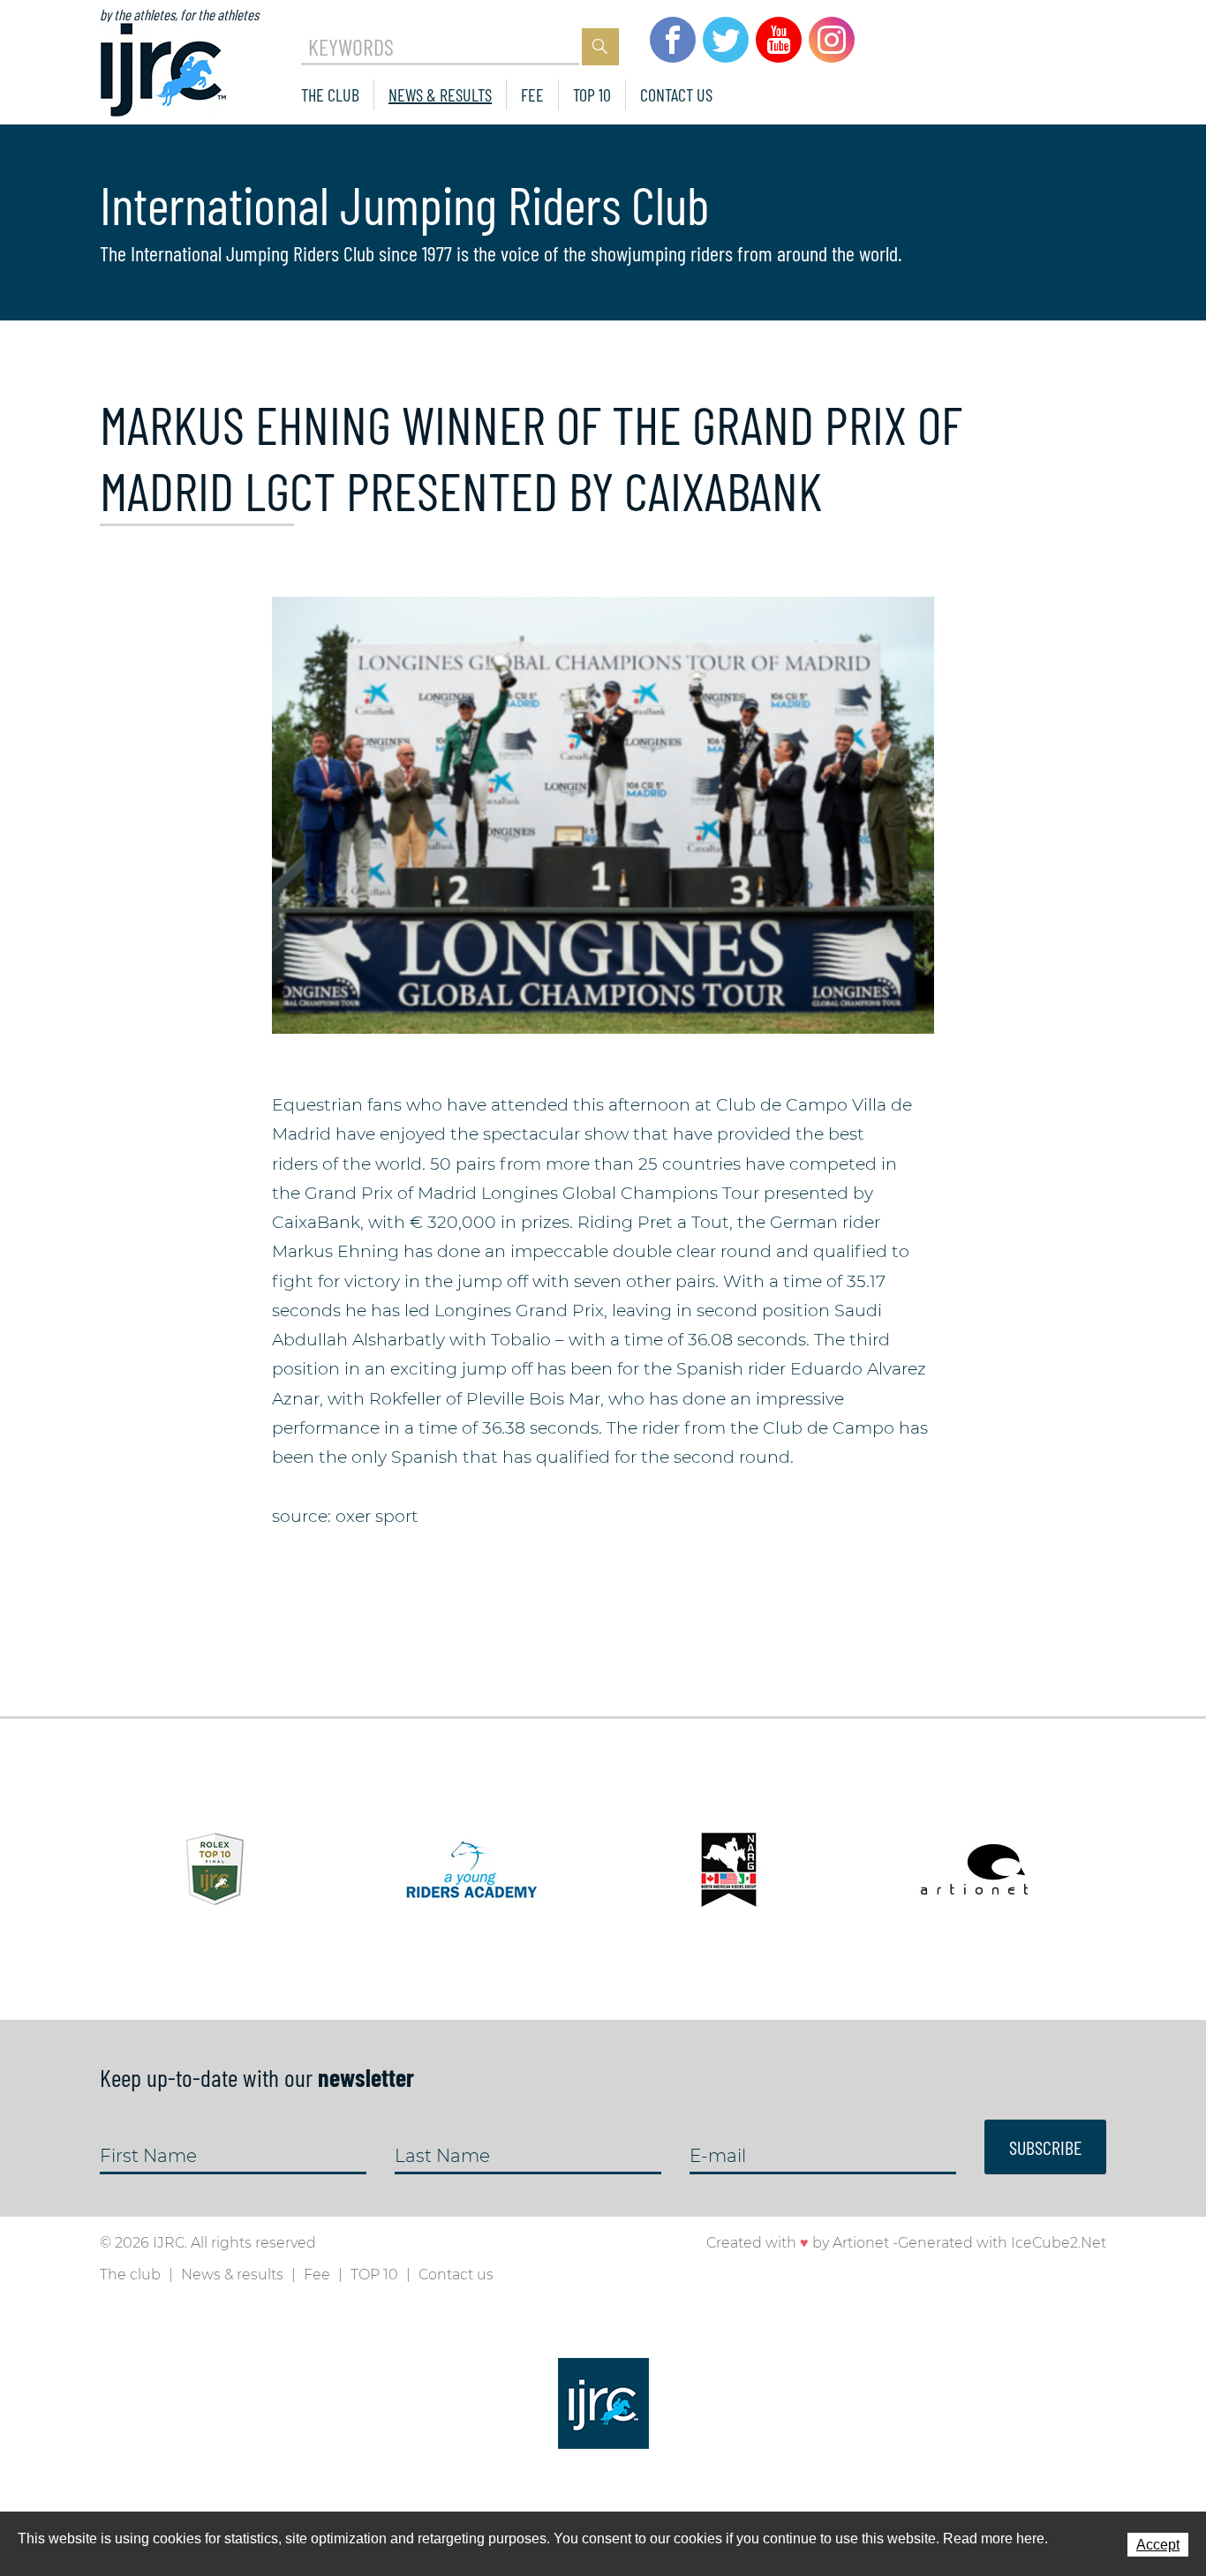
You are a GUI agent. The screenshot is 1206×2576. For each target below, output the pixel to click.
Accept (1158, 2545)
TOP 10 (592, 94)
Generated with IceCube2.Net (1002, 2243)
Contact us (676, 94)
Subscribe (1045, 2147)
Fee (532, 94)
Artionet (861, 2243)
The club (330, 94)
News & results (440, 94)
